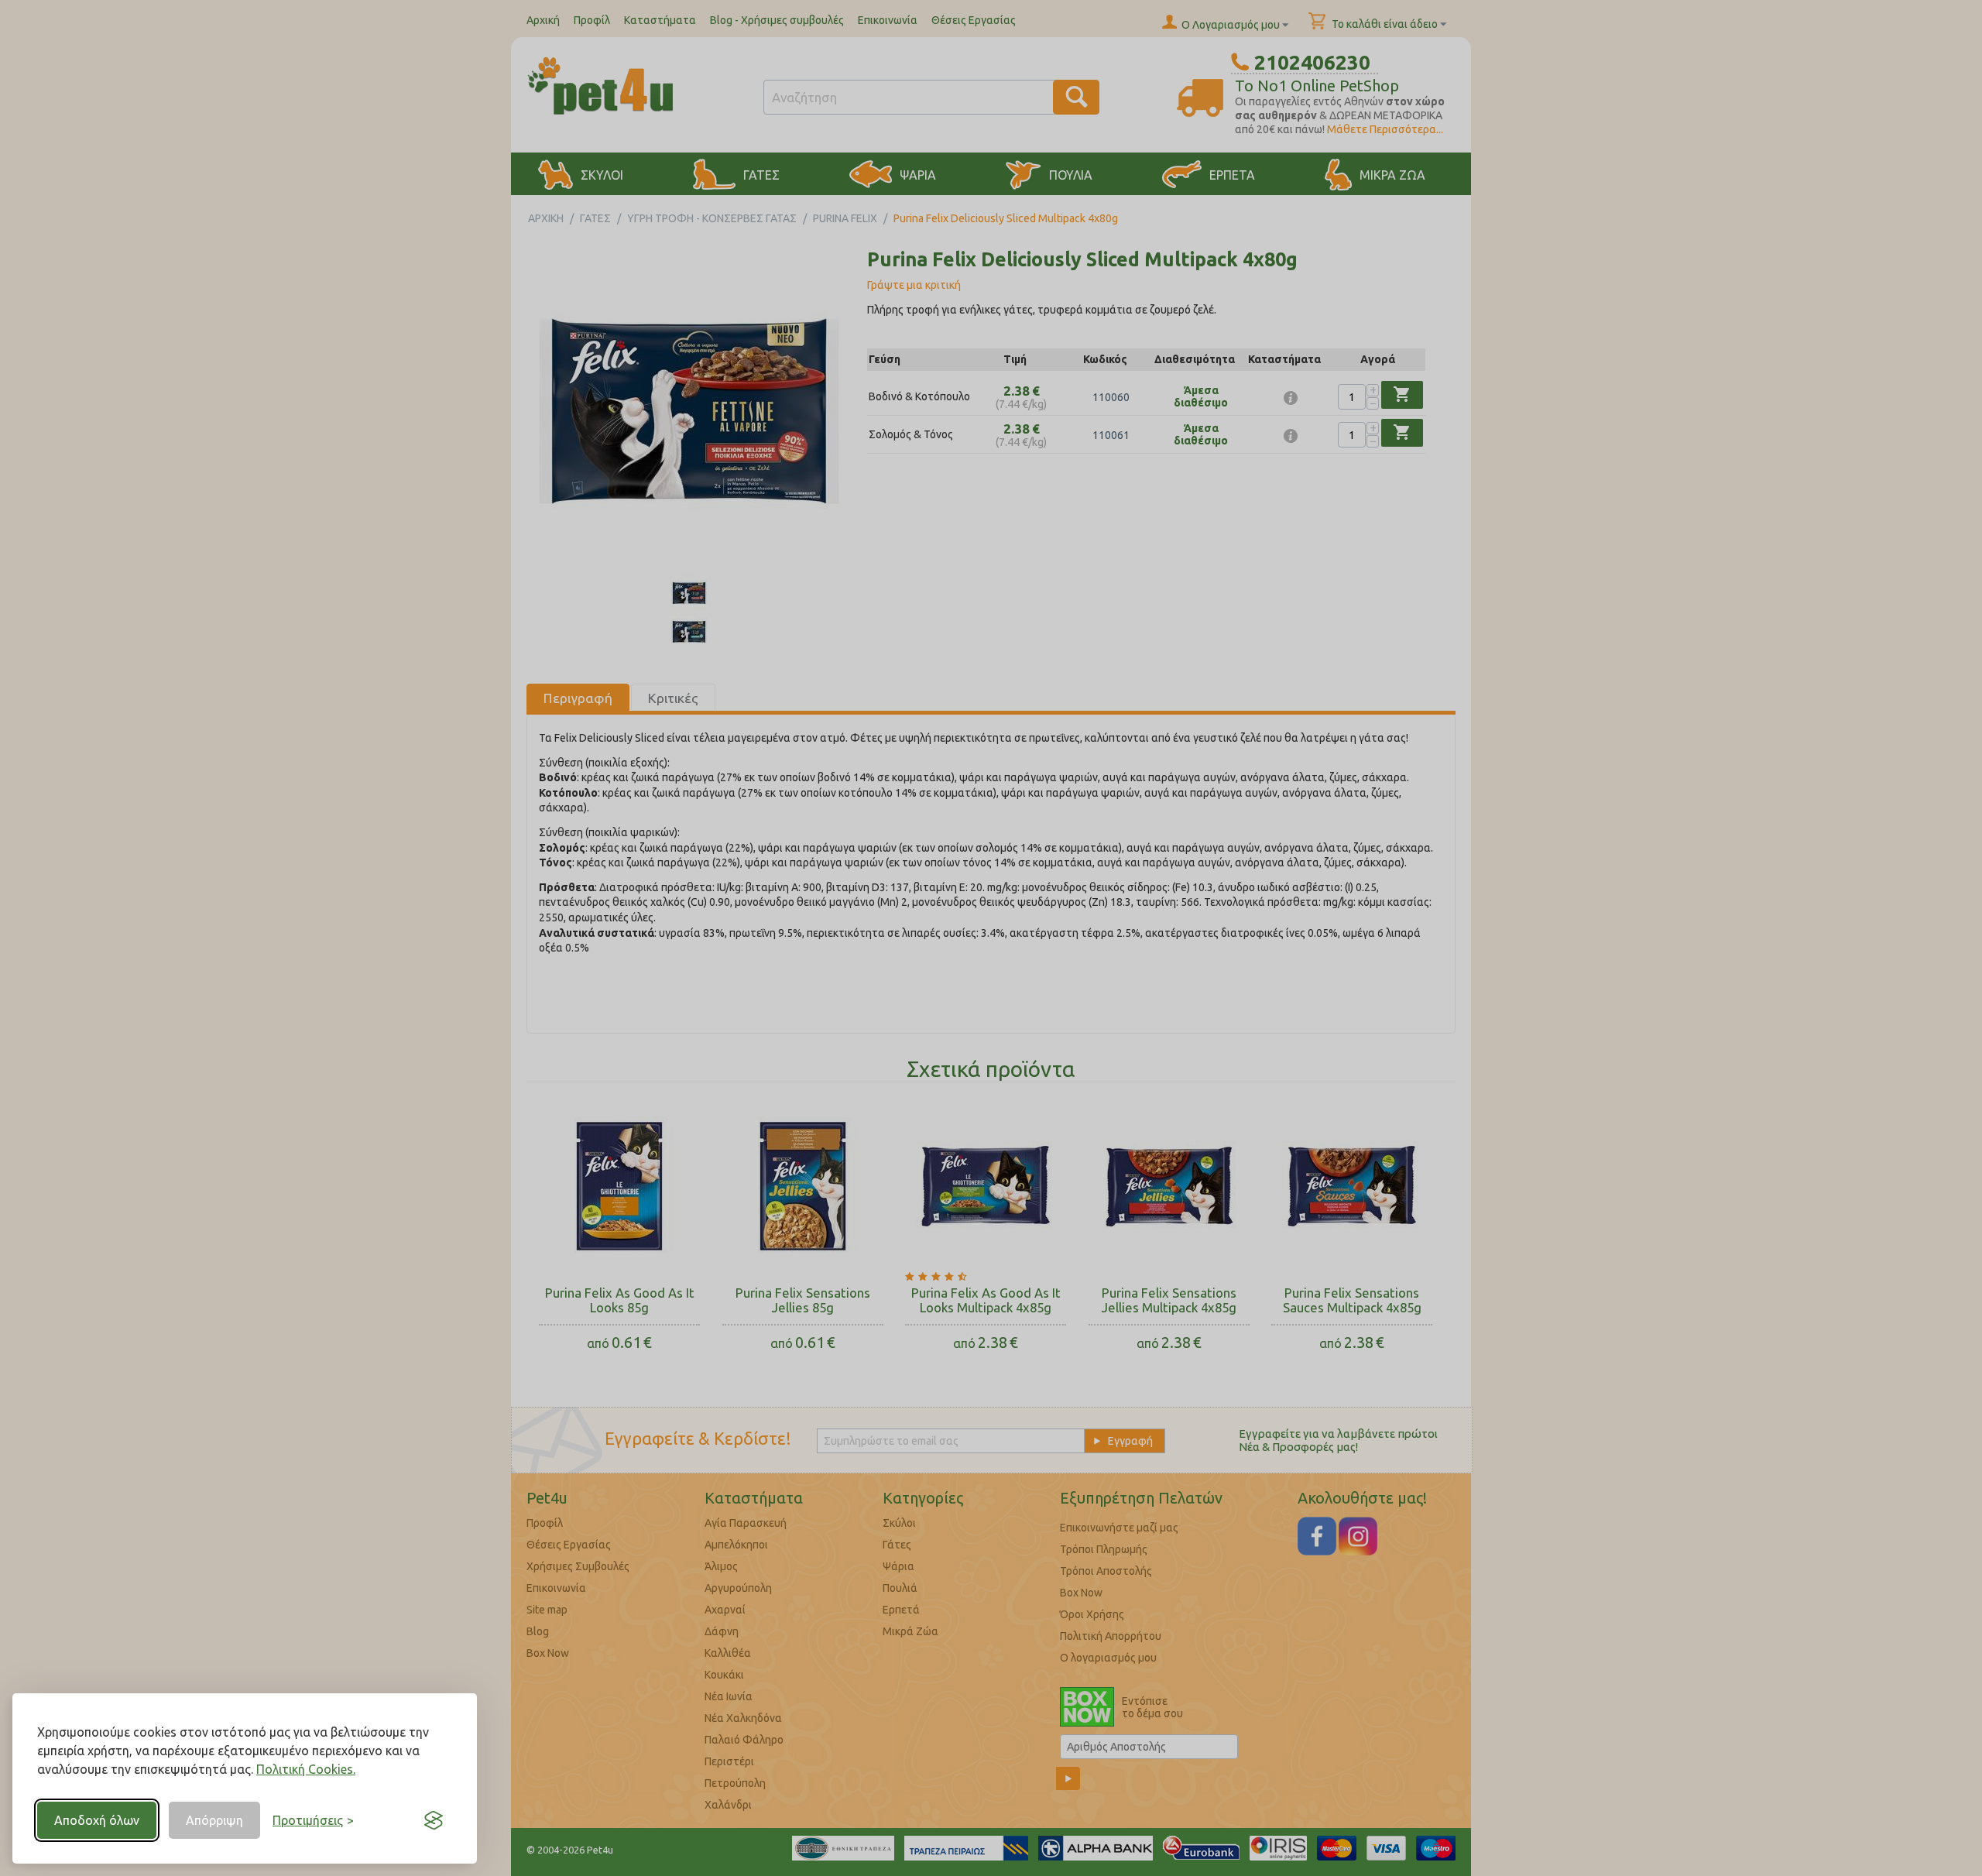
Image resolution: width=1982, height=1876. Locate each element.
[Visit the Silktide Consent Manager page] (434, 1820)
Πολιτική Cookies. (306, 1769)
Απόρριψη (214, 1820)
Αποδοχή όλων (97, 1820)
